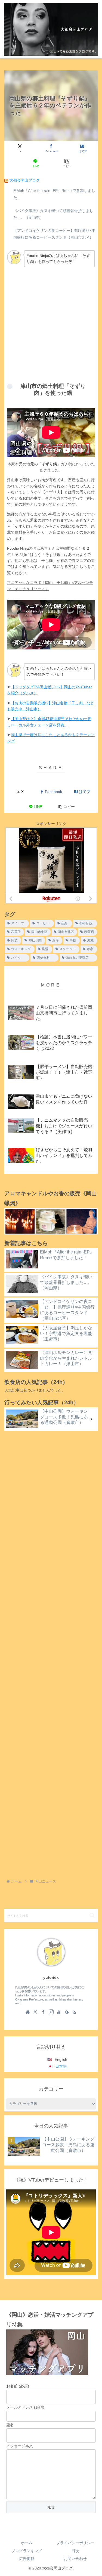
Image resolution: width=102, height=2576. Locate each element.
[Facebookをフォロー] (43, 2012)
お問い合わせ (75, 2559)
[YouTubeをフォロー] (59, 2012)
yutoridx (51, 1977)
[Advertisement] (51, 324)
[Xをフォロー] (35, 2012)
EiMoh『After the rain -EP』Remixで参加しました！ (54, 194)
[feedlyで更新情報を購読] (67, 2012)
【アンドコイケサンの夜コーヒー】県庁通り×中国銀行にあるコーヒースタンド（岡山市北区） (54, 234)
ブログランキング (27, 2551)
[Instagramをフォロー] (51, 2012)
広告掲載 (27, 2559)
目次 (75, 2551)
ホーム (27, 2543)
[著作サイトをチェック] (28, 2012)
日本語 (61, 2066)
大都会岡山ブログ (24, 180)
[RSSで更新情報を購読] (74, 2012)
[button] (67, 163)
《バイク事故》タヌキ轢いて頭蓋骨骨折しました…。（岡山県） (53, 214)
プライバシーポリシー (75, 2543)
